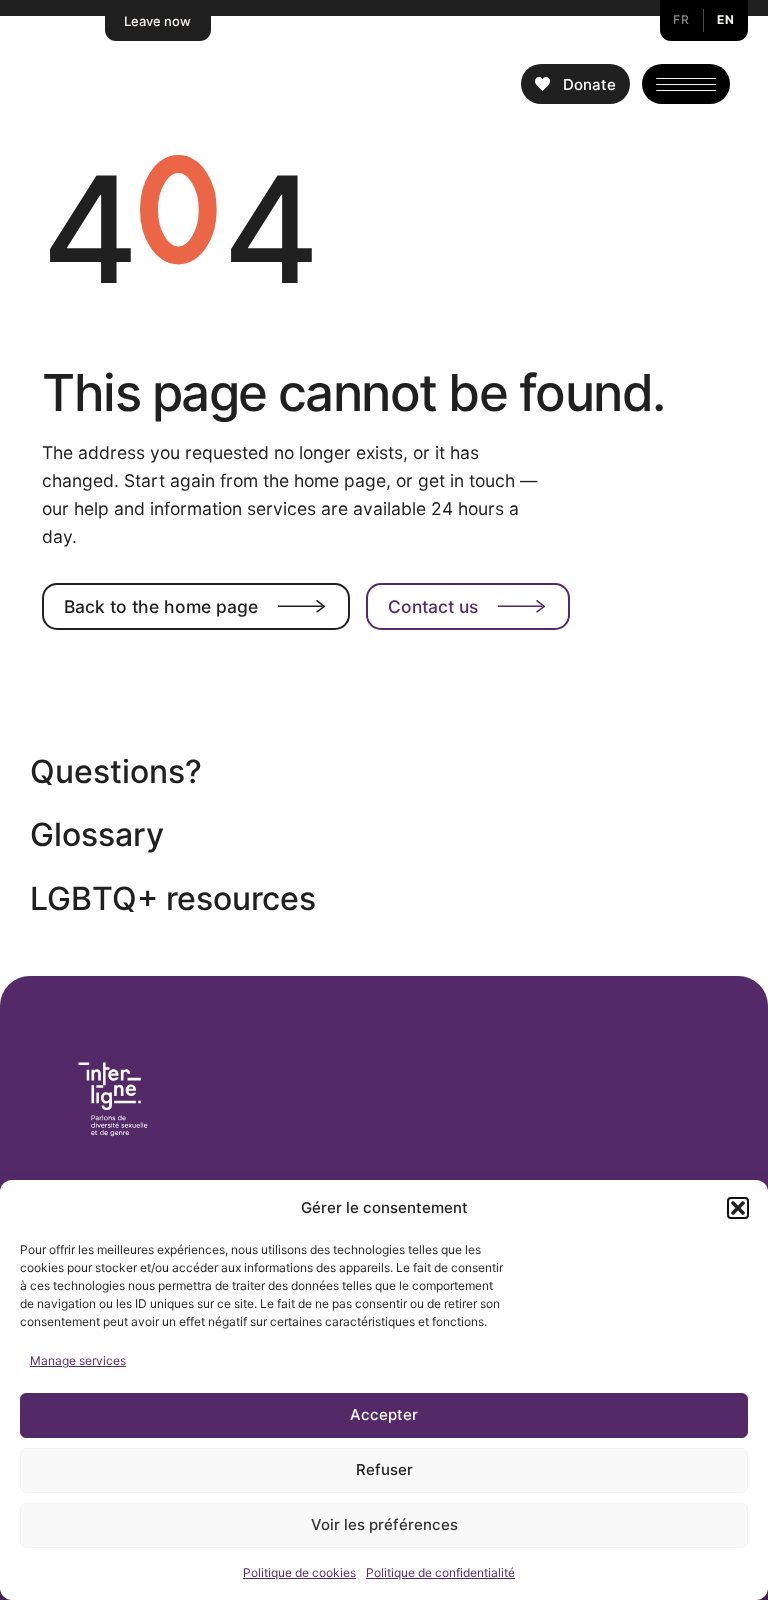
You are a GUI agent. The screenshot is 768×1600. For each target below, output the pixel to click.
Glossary (97, 834)
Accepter (384, 1414)
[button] (738, 1208)
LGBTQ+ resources (173, 898)
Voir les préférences (384, 1524)
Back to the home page (161, 606)
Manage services (78, 1360)
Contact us (433, 606)
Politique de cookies (299, 1572)
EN (725, 19)
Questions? (116, 771)
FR (681, 19)
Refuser (384, 1469)
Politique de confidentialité (440, 1572)
